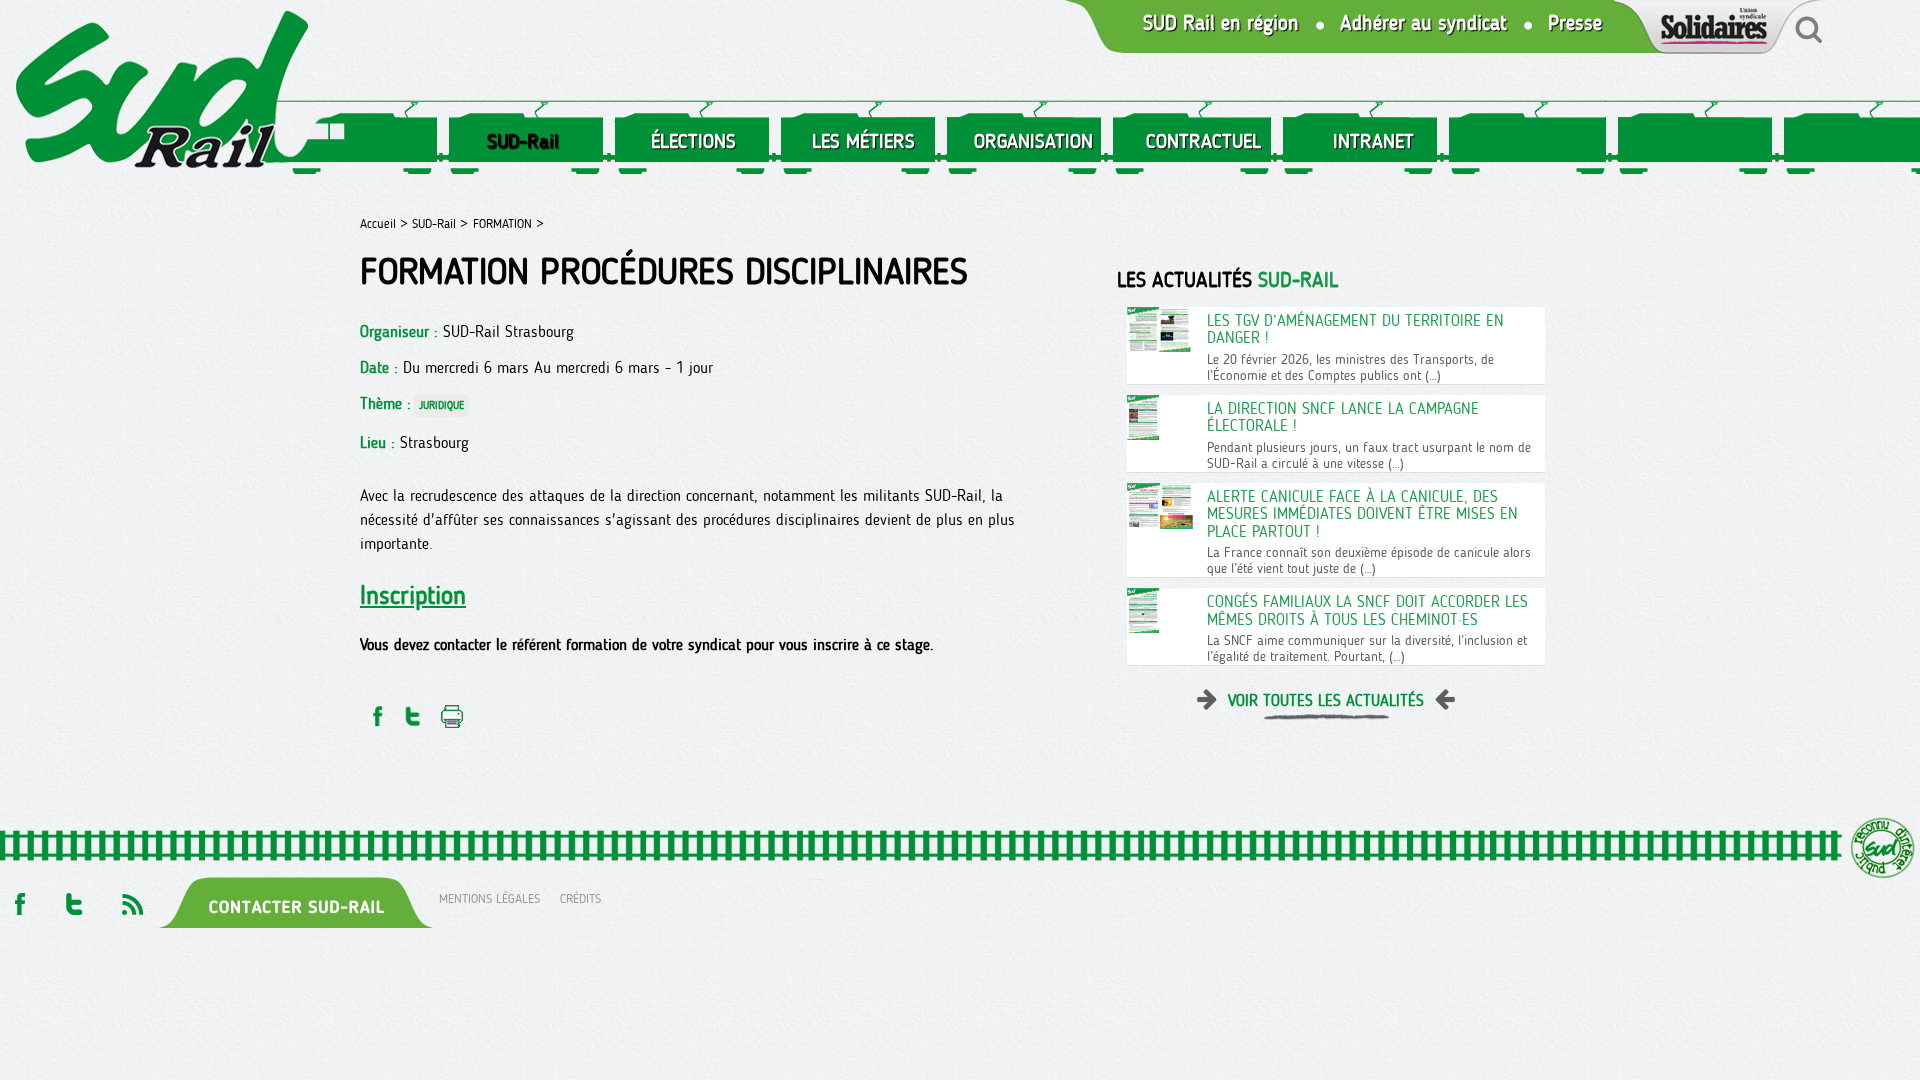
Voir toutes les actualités (1326, 700)
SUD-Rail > (440, 223)
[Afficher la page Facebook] (18, 898)
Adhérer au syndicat (1423, 23)
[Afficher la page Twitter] (74, 898)
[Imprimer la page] (452, 710)
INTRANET (1373, 141)
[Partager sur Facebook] (376, 710)
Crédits (580, 898)
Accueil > (386, 223)
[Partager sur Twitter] (413, 710)
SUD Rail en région (1221, 23)
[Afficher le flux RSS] (132, 898)
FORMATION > (508, 223)
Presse (1575, 23)
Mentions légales (489, 898)
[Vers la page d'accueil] (163, 93)
